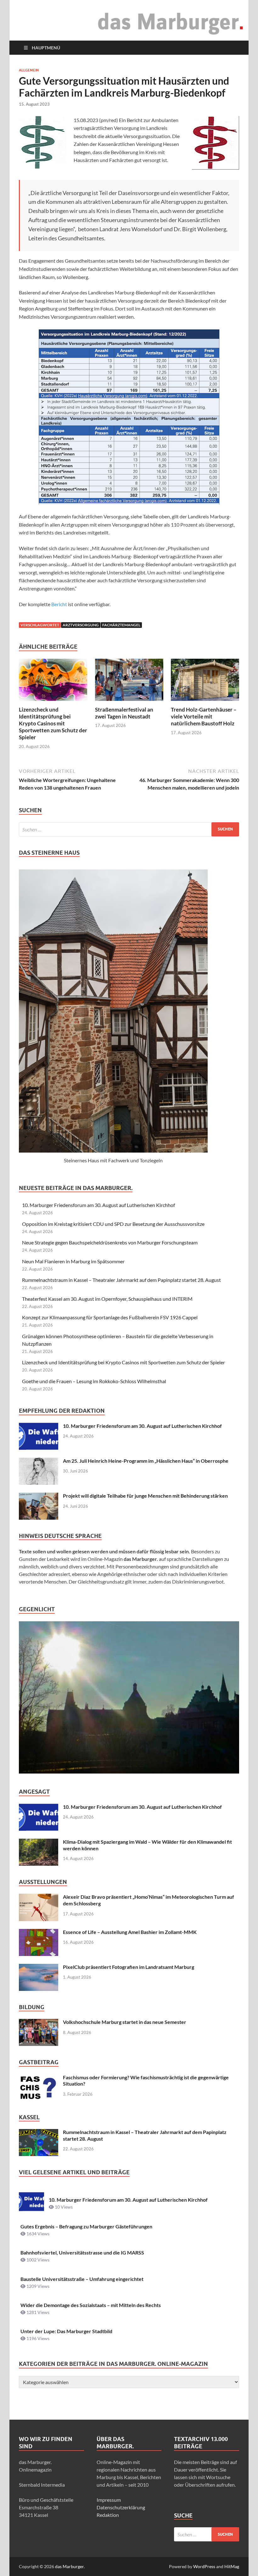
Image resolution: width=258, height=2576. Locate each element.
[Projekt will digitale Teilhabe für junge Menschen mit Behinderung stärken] (39, 1496)
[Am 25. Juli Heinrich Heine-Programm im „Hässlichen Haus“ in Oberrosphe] (39, 1461)
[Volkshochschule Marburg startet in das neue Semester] (39, 2023)
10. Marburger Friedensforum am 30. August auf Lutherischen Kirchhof (98, 1205)
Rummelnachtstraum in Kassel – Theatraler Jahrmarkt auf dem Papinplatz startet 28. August (121, 1280)
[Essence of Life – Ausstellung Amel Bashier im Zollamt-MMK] (39, 1933)
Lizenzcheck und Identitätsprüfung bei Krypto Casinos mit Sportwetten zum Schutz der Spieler (53, 723)
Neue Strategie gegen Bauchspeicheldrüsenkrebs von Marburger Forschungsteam (110, 1242)
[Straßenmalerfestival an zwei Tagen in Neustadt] (129, 682)
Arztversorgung (81, 625)
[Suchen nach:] (129, 829)
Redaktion (108, 2515)
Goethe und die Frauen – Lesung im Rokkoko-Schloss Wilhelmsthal (94, 1381)
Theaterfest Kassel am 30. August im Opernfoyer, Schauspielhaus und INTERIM (107, 1299)
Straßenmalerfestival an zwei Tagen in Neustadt (124, 713)
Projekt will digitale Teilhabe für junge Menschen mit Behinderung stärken (145, 1496)
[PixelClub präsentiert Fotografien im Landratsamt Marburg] (39, 1967)
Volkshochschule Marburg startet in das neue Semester (125, 2022)
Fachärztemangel (121, 625)
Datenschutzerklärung (121, 2507)
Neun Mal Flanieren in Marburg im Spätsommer (73, 1261)
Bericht (59, 604)
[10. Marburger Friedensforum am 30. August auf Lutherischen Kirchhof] (39, 1426)
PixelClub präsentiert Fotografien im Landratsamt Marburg (129, 1967)
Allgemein (29, 70)
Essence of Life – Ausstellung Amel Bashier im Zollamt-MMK (130, 1932)
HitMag (232, 2566)
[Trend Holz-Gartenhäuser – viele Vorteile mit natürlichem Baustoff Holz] (205, 682)
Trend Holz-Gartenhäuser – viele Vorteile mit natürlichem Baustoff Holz (204, 716)
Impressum (109, 2500)
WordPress (204, 2566)
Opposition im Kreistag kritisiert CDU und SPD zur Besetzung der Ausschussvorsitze (113, 1224)
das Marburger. (70, 2566)
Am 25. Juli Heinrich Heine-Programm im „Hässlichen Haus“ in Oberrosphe (146, 1461)
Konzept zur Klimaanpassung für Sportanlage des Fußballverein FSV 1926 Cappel (110, 1317)
